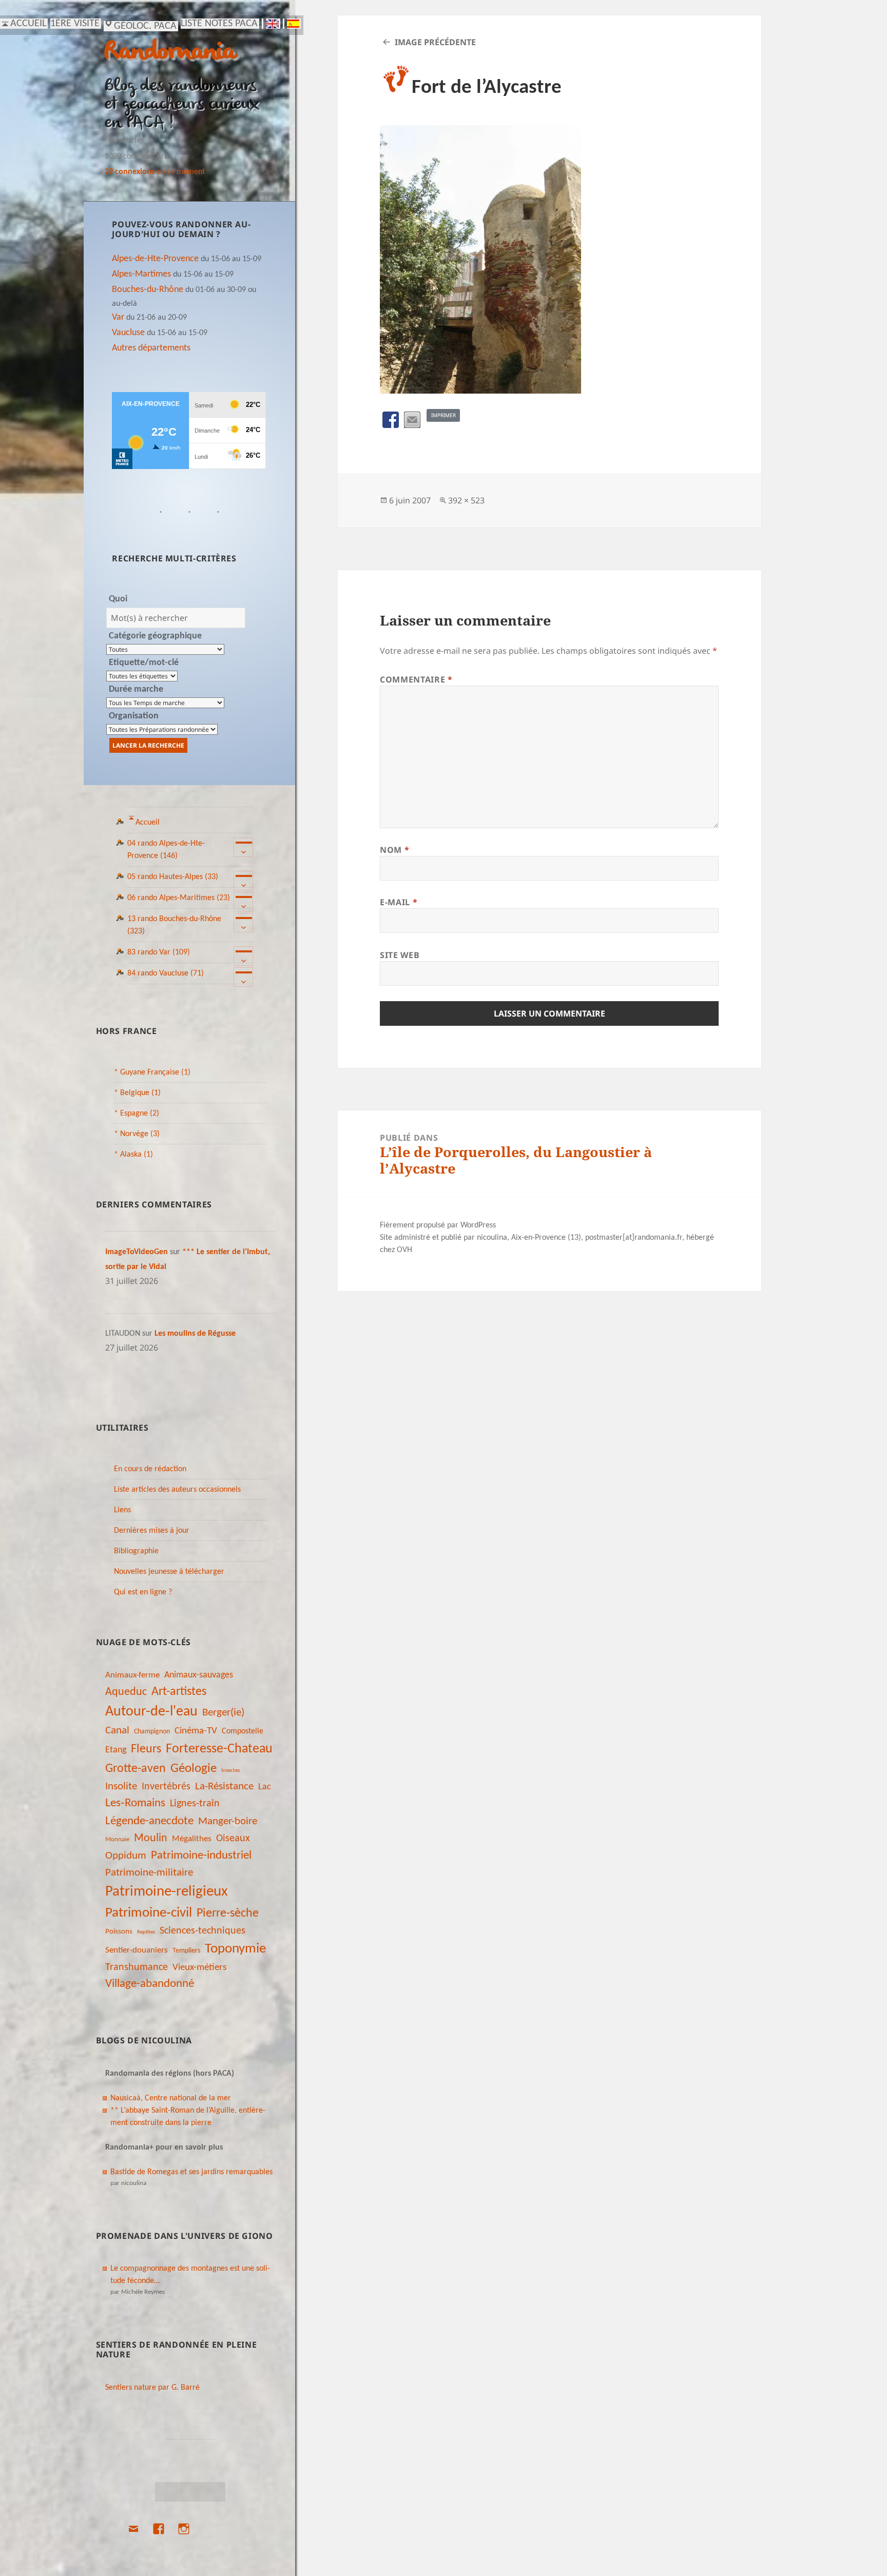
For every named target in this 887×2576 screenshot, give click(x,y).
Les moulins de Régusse (195, 1334)
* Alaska (133, 1155)
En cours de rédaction (150, 1469)
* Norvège (137, 1134)
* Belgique (137, 1093)
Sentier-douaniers (137, 1950)
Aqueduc (126, 1692)
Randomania (170, 53)
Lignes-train (195, 1804)
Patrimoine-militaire (149, 1873)
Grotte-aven (136, 1769)
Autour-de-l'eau (151, 1712)
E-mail (399, 902)
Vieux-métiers (199, 1967)
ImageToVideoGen (137, 1252)
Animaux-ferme (132, 1675)
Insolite (121, 1787)
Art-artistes (179, 1692)
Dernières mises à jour (152, 1531)
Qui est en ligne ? (143, 1592)
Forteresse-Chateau (219, 1749)
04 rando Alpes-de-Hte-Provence (166, 850)
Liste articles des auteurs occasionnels (177, 1490)
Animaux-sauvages (199, 1675)
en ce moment (155, 172)
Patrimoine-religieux (167, 1892)
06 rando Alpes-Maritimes (179, 898)
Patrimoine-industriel (201, 1856)
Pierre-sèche (228, 1914)
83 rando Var (159, 952)
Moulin (151, 1838)
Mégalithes (192, 1839)
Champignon (152, 1732)
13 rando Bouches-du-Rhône (174, 925)
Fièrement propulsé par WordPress (438, 1225)
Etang (116, 1750)
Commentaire (416, 679)
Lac (265, 1787)
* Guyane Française (152, 1072)
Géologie (194, 1769)
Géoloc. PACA (145, 26)
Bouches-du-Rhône (148, 290)
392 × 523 (466, 500)
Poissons (119, 1932)
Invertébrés (166, 1787)
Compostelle (243, 1731)
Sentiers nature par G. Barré (152, 2388)
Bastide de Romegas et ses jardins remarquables (191, 2172)
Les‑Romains (135, 1803)
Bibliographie (136, 1551)
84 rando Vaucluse (166, 973)
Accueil (148, 823)
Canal (117, 1731)
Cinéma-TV (196, 1731)
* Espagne (137, 1114)
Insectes (230, 1771)
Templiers (186, 1951)
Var (118, 317)
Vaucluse (128, 333)
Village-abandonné (150, 1984)
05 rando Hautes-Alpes (173, 877)
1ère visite (75, 24)
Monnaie (117, 1839)
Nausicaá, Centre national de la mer (171, 2098)
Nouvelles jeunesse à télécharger (169, 1572)
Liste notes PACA (219, 24)
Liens (122, 1510)
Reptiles (146, 1932)
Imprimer (444, 415)
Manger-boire (228, 1821)
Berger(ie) (223, 1713)
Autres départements (151, 348)
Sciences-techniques (203, 1931)
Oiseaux (233, 1839)
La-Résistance (224, 1787)
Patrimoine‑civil (149, 1913)
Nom (394, 850)
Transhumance (137, 1967)
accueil (28, 24)
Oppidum (126, 1856)
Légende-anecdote (149, 1821)
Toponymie (235, 1949)
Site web (400, 955)
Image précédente (435, 42)
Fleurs (146, 1749)
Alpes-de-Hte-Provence (155, 259)
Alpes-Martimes (141, 274)
